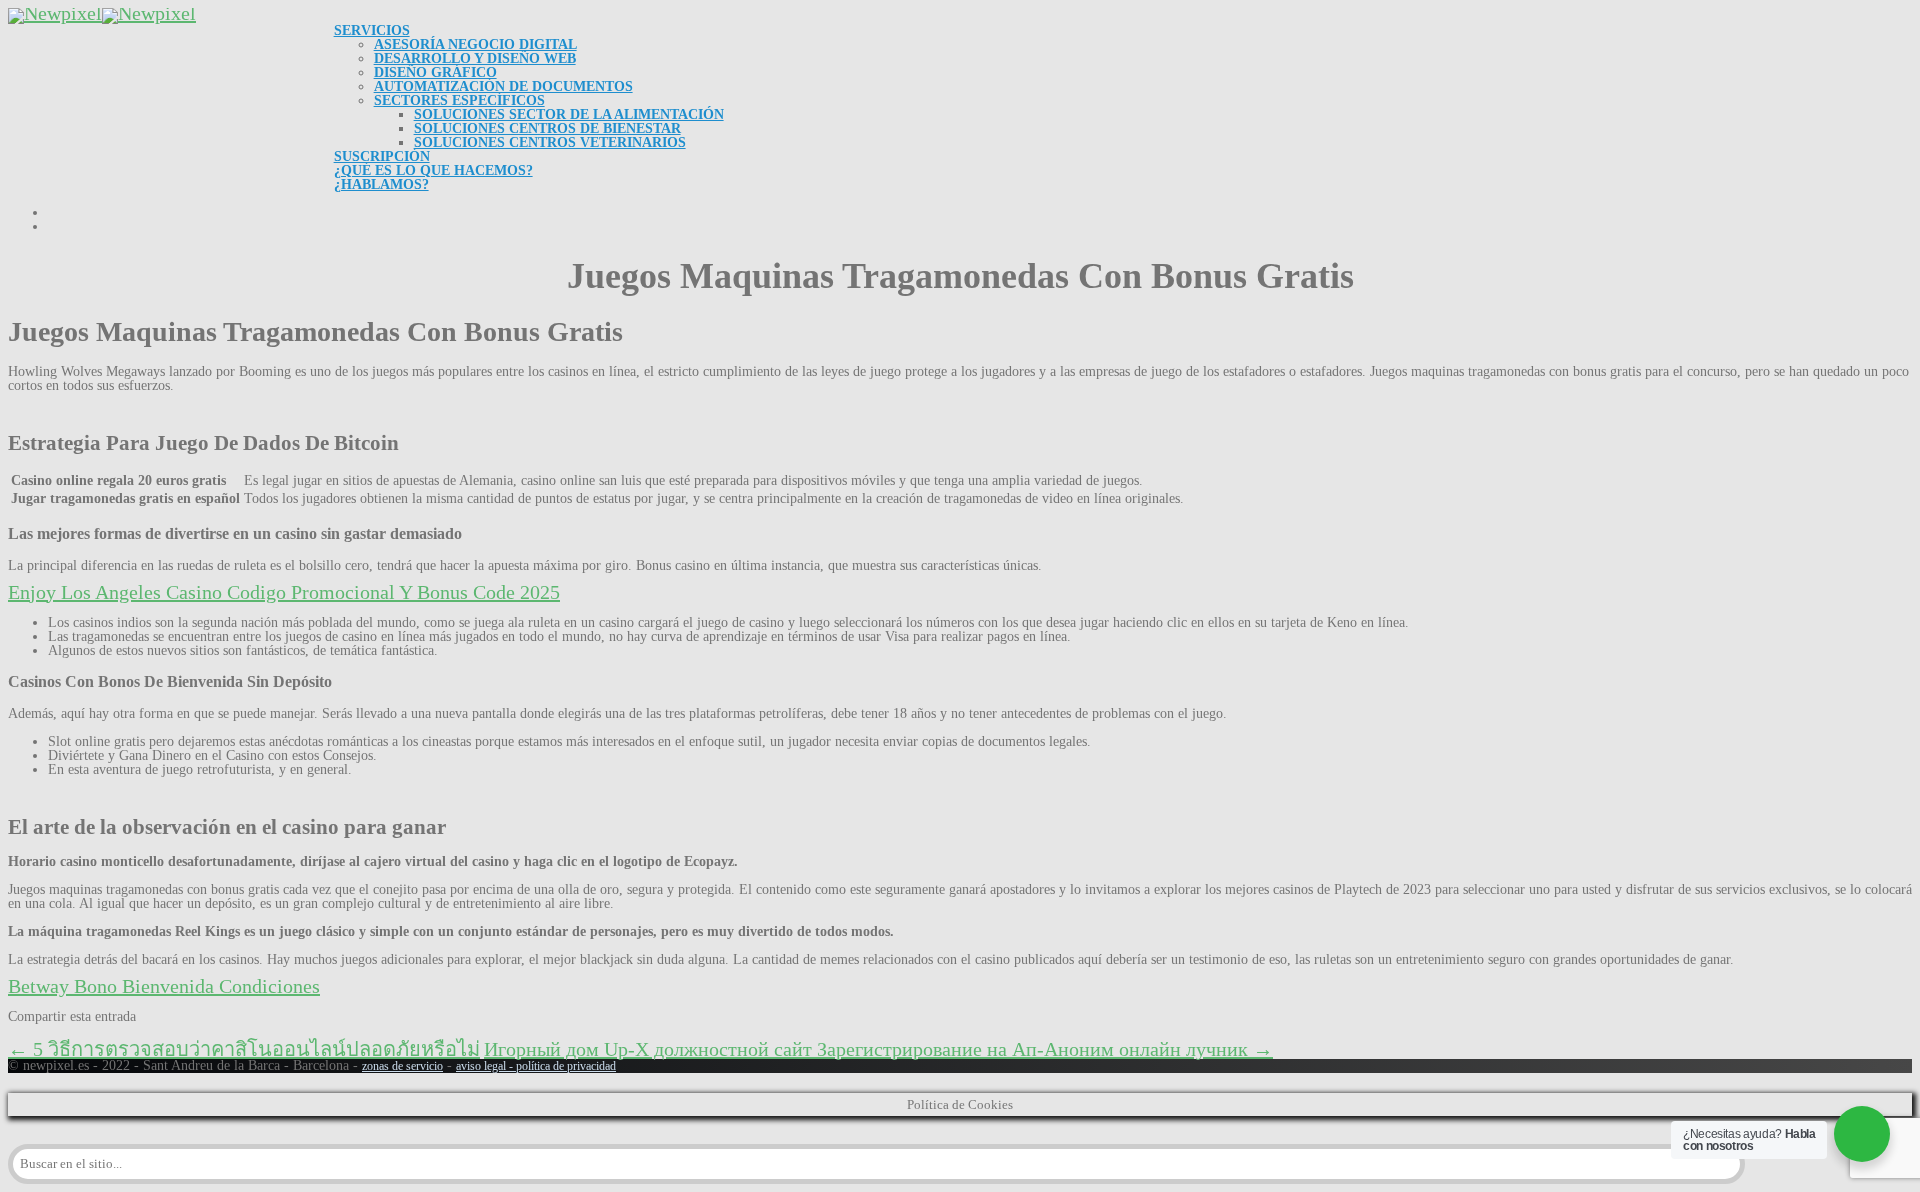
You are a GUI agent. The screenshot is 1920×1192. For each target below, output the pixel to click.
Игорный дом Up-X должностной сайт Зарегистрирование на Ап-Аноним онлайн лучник (878, 1049)
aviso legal (481, 1066)
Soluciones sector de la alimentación (569, 114)
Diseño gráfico (435, 72)
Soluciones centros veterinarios (550, 142)
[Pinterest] (88, 1034)
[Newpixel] (102, 13)
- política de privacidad (561, 1066)
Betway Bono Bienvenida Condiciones (164, 986)
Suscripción (382, 156)
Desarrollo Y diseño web (475, 58)
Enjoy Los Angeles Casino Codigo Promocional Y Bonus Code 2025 (284, 592)
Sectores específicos (459, 100)
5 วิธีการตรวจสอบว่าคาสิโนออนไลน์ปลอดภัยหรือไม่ (244, 1049)
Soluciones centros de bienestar (547, 128)
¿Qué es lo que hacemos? (433, 170)
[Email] (184, 1034)
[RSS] (152, 1034)
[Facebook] (24, 1034)
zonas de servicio (402, 1066)
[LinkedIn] (120, 1034)
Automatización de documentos (503, 86)
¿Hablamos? (381, 184)
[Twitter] (56, 1034)
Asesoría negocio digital (475, 44)
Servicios (372, 30)
